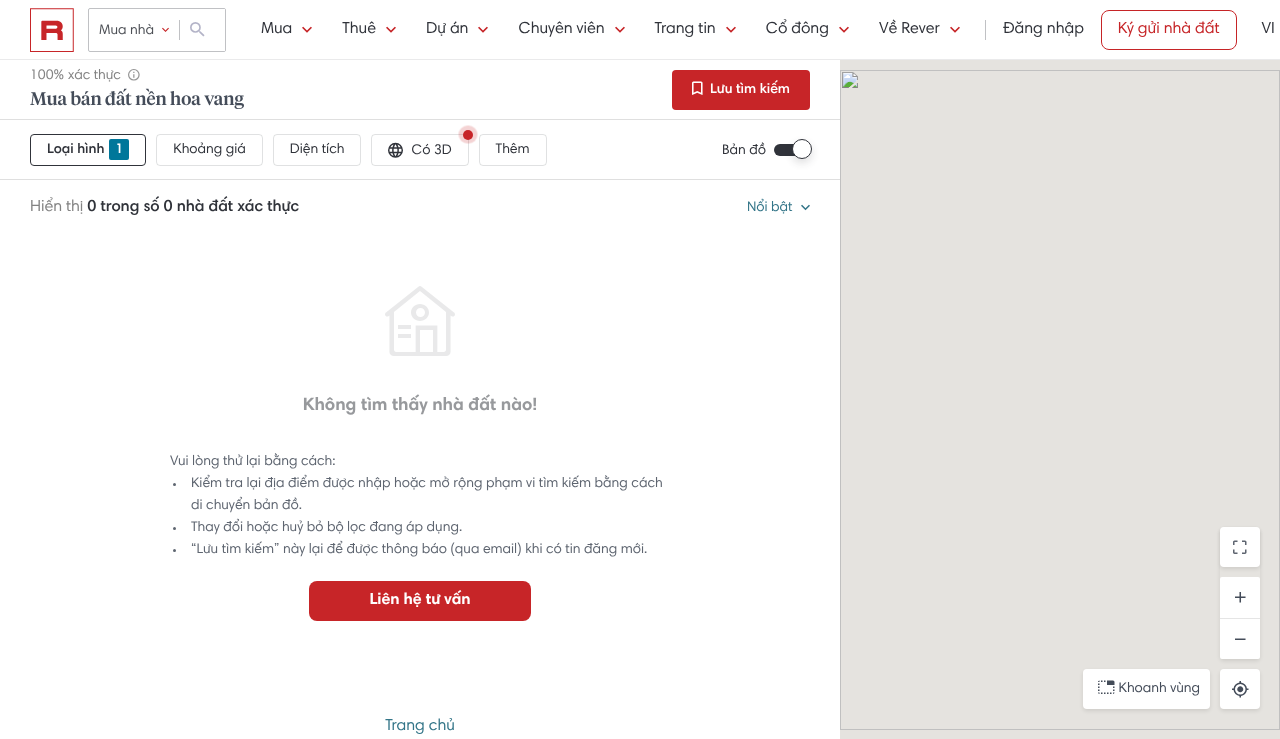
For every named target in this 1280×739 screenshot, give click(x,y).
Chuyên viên (561, 30)
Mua (276, 30)
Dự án (447, 30)
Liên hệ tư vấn (419, 601)
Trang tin (685, 30)
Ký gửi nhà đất (1169, 30)
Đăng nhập (1043, 30)
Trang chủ (420, 727)
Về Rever (909, 30)
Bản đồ (744, 151)
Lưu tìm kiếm (748, 90)
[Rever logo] (52, 30)
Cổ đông (797, 30)
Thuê (359, 30)
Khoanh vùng (1159, 689)
